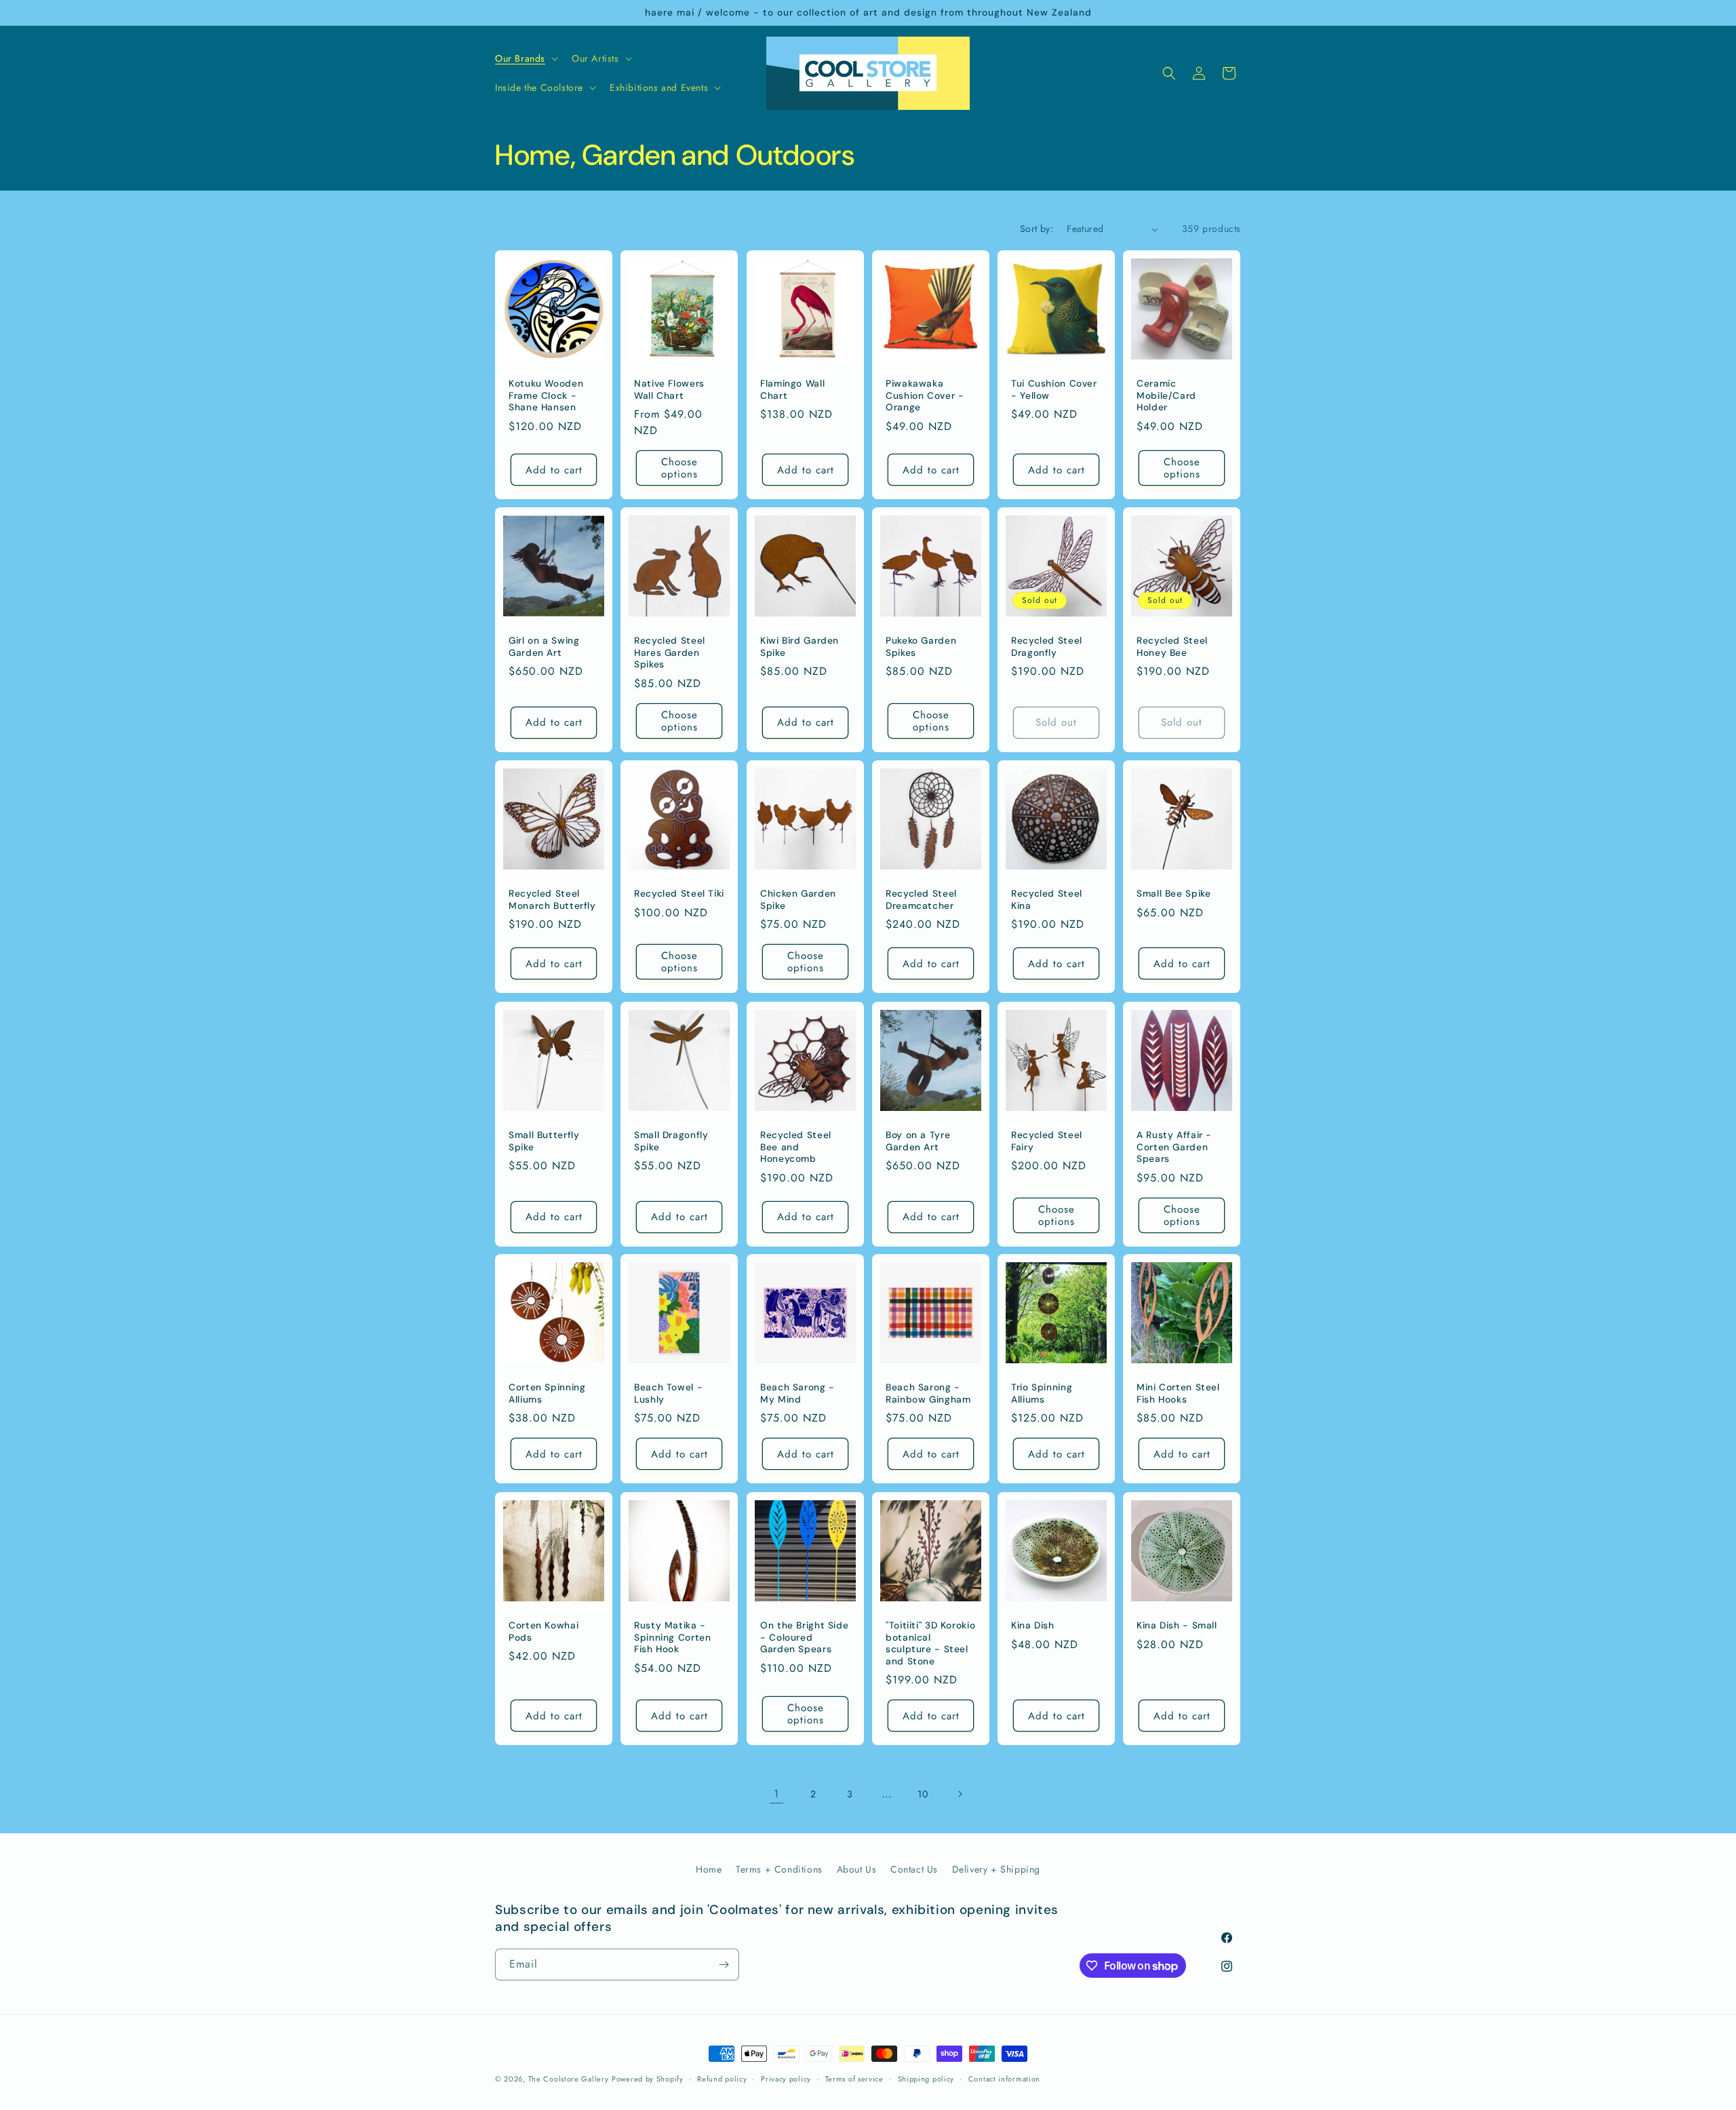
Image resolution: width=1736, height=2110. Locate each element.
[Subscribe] (724, 1965)
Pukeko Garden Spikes (921, 647)
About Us (857, 1869)
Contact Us (914, 1869)
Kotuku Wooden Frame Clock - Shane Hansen (546, 395)
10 (923, 1794)
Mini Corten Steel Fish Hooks (1178, 1394)
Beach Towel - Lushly (668, 1394)
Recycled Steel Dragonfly (1047, 647)
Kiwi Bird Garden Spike (800, 647)
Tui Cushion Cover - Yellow (1054, 390)
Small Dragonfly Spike (671, 1141)
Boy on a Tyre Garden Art (918, 1141)
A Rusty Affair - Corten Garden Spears (1174, 1147)
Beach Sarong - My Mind (797, 1394)
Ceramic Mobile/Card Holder (1166, 395)
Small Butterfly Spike (544, 1141)
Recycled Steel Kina (1047, 900)
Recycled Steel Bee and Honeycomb (796, 1147)
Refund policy (722, 2079)
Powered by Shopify (648, 2079)
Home (709, 1869)
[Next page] (960, 1794)
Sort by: (1037, 229)
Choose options (679, 468)
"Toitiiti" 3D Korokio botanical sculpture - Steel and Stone (930, 1643)
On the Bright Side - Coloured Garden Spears (804, 1637)
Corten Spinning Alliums (547, 1394)
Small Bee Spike (1173, 894)
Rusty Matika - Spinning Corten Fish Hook (672, 1637)
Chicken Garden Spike (798, 900)
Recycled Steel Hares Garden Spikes (670, 653)
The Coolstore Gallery (569, 2079)
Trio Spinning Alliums (1042, 1394)
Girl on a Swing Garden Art (544, 647)
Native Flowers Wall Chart (669, 390)
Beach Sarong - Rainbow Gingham (928, 1394)
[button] (525, 58)
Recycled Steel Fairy (1047, 1141)
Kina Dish (1033, 1625)
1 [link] (776, 1794)
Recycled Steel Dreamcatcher (921, 900)
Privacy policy (786, 2079)
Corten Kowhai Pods (544, 1632)
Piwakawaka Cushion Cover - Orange (925, 395)
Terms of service (854, 2079)
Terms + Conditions (779, 1869)
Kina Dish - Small (1177, 1625)
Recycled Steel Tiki (679, 894)
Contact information (1004, 2079)
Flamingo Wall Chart (792, 390)
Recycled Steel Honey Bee (1172, 647)
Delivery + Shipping (996, 1869)
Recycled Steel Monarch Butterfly (552, 900)
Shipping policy (926, 2079)
